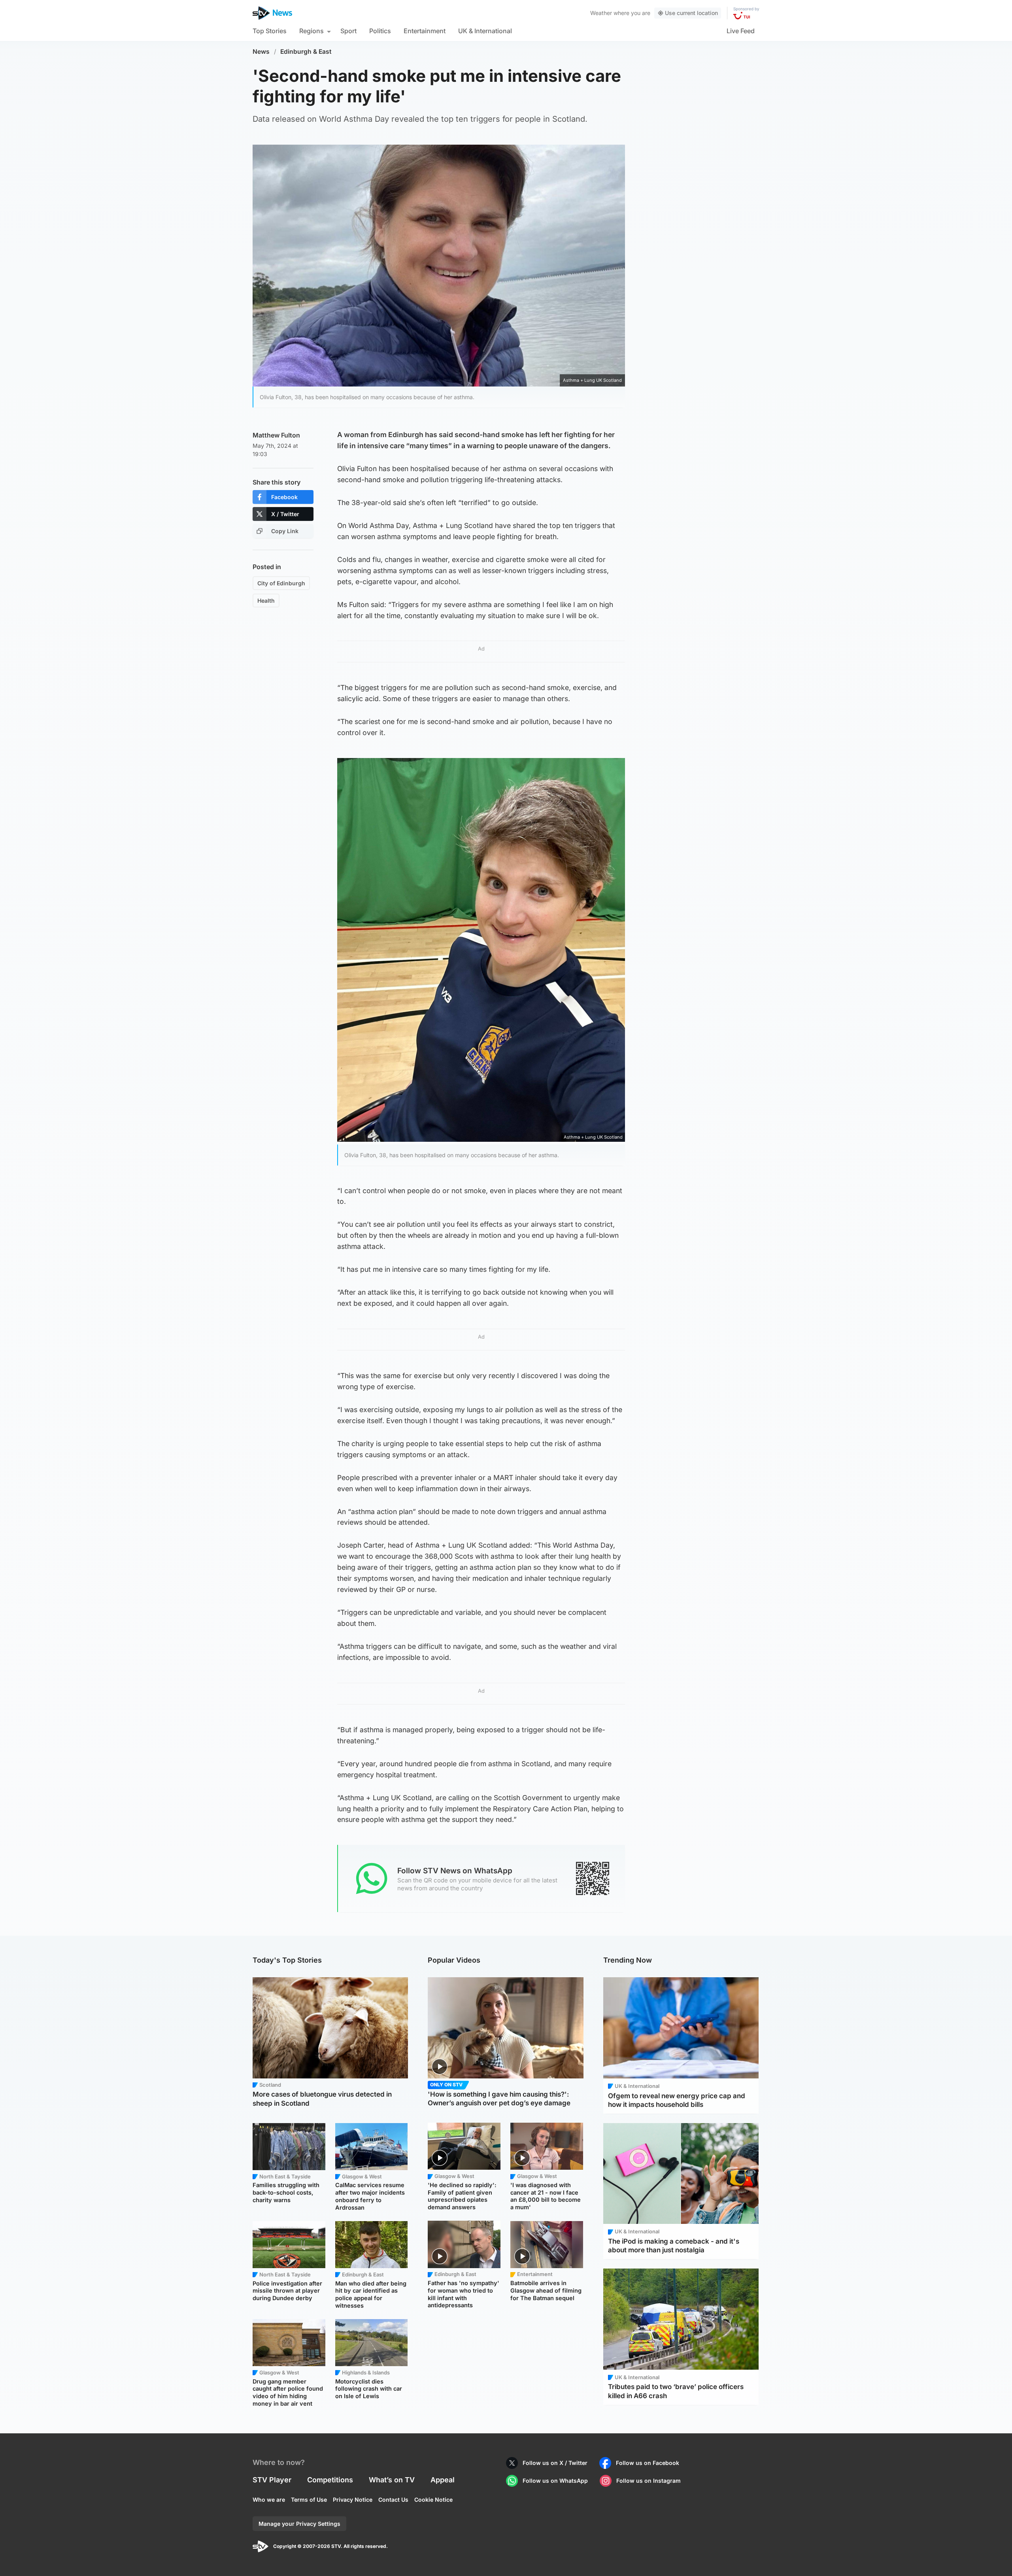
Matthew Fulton (276, 435)
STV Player (272, 2480)
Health (266, 601)
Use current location (691, 13)
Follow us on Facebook (648, 2463)
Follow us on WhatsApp (555, 2481)
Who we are (269, 2500)
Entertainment (425, 31)
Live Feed (741, 31)
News (261, 52)
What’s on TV (392, 2480)
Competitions (330, 2480)
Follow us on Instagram (649, 2481)
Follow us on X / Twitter (555, 2463)
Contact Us (393, 2500)
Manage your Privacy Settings (299, 2524)
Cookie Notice (433, 2500)
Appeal (443, 2480)
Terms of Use (309, 2500)
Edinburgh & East (306, 52)
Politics (380, 31)
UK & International (485, 31)
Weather (601, 13)
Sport (348, 31)
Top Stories (270, 31)
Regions (312, 31)
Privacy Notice (353, 2500)
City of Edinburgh (281, 583)
